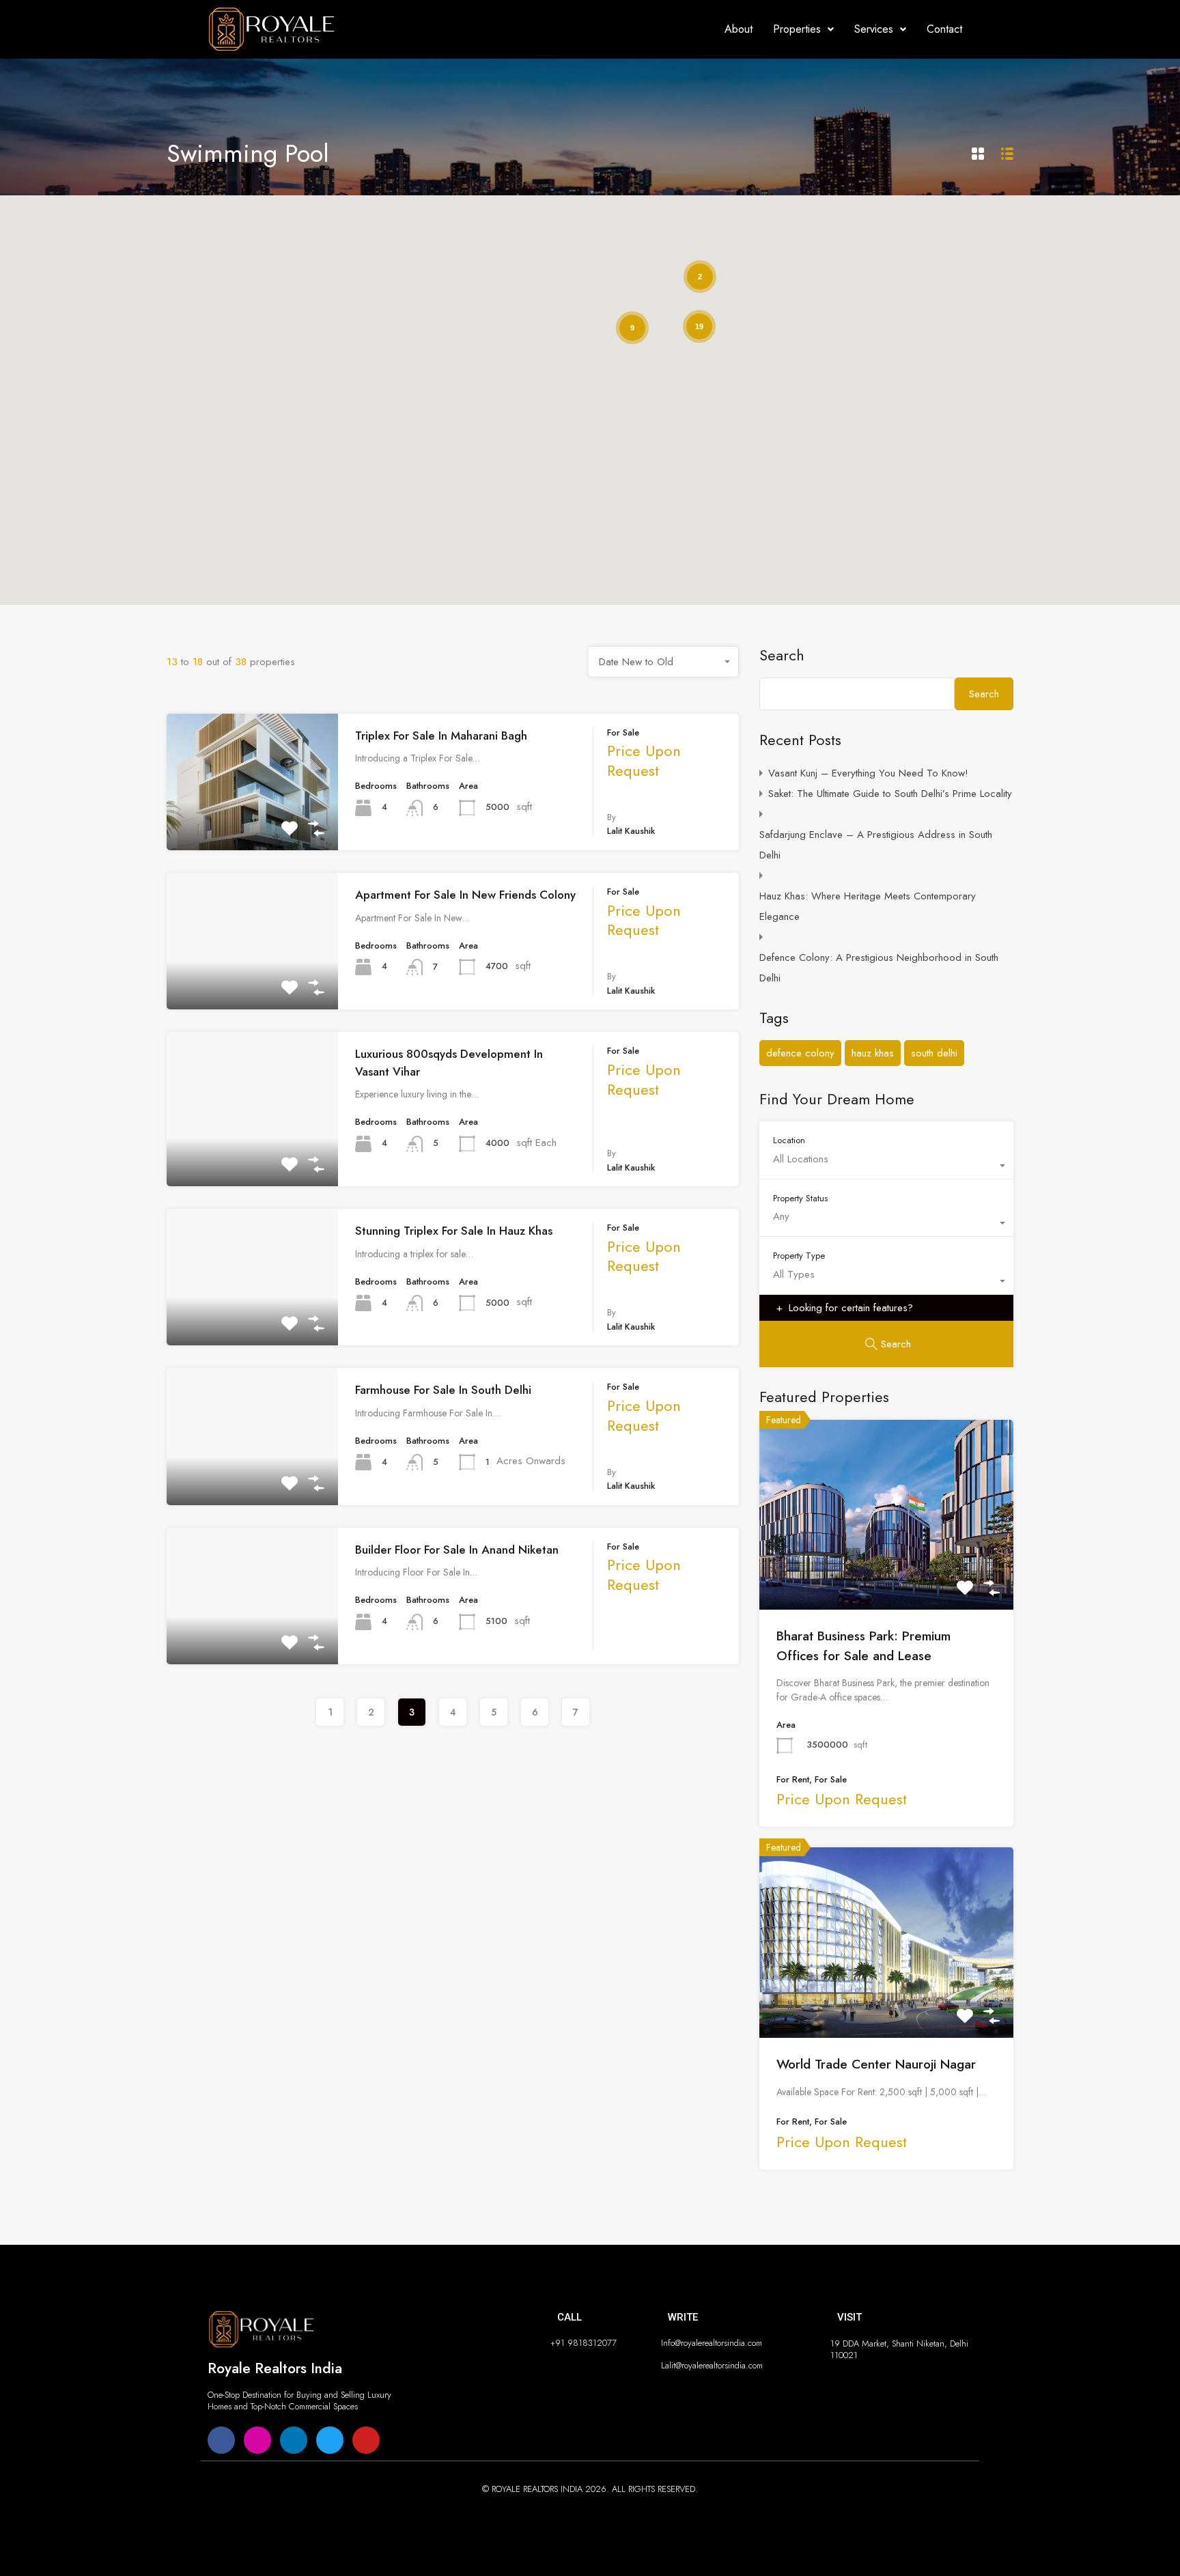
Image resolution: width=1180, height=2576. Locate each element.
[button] (803, 29)
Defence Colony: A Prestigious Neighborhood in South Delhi (879, 968)
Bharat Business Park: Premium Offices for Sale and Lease (863, 1646)
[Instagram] (257, 2440)
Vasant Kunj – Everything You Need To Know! (868, 773)
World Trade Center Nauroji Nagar (876, 2064)
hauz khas (873, 1053)
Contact (944, 29)
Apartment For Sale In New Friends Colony (465, 895)
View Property (253, 822)
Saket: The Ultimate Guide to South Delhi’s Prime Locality (890, 794)
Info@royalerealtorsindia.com (712, 2343)
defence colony (800, 1053)
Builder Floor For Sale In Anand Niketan (457, 1550)
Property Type (799, 1255)
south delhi (934, 1053)
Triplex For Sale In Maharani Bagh (441, 736)
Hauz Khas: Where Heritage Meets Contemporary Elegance (868, 906)
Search (782, 655)
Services (874, 29)
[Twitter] (330, 2440)
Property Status (800, 1198)
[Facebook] (221, 2440)
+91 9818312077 (584, 2343)
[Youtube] (366, 2440)
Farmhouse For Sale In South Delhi (443, 1390)
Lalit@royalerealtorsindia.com (712, 2365)
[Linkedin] (294, 2440)
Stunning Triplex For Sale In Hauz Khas (454, 1231)
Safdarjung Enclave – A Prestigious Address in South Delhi (876, 845)
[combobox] (664, 662)
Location (789, 1140)
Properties (797, 29)
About (739, 29)
